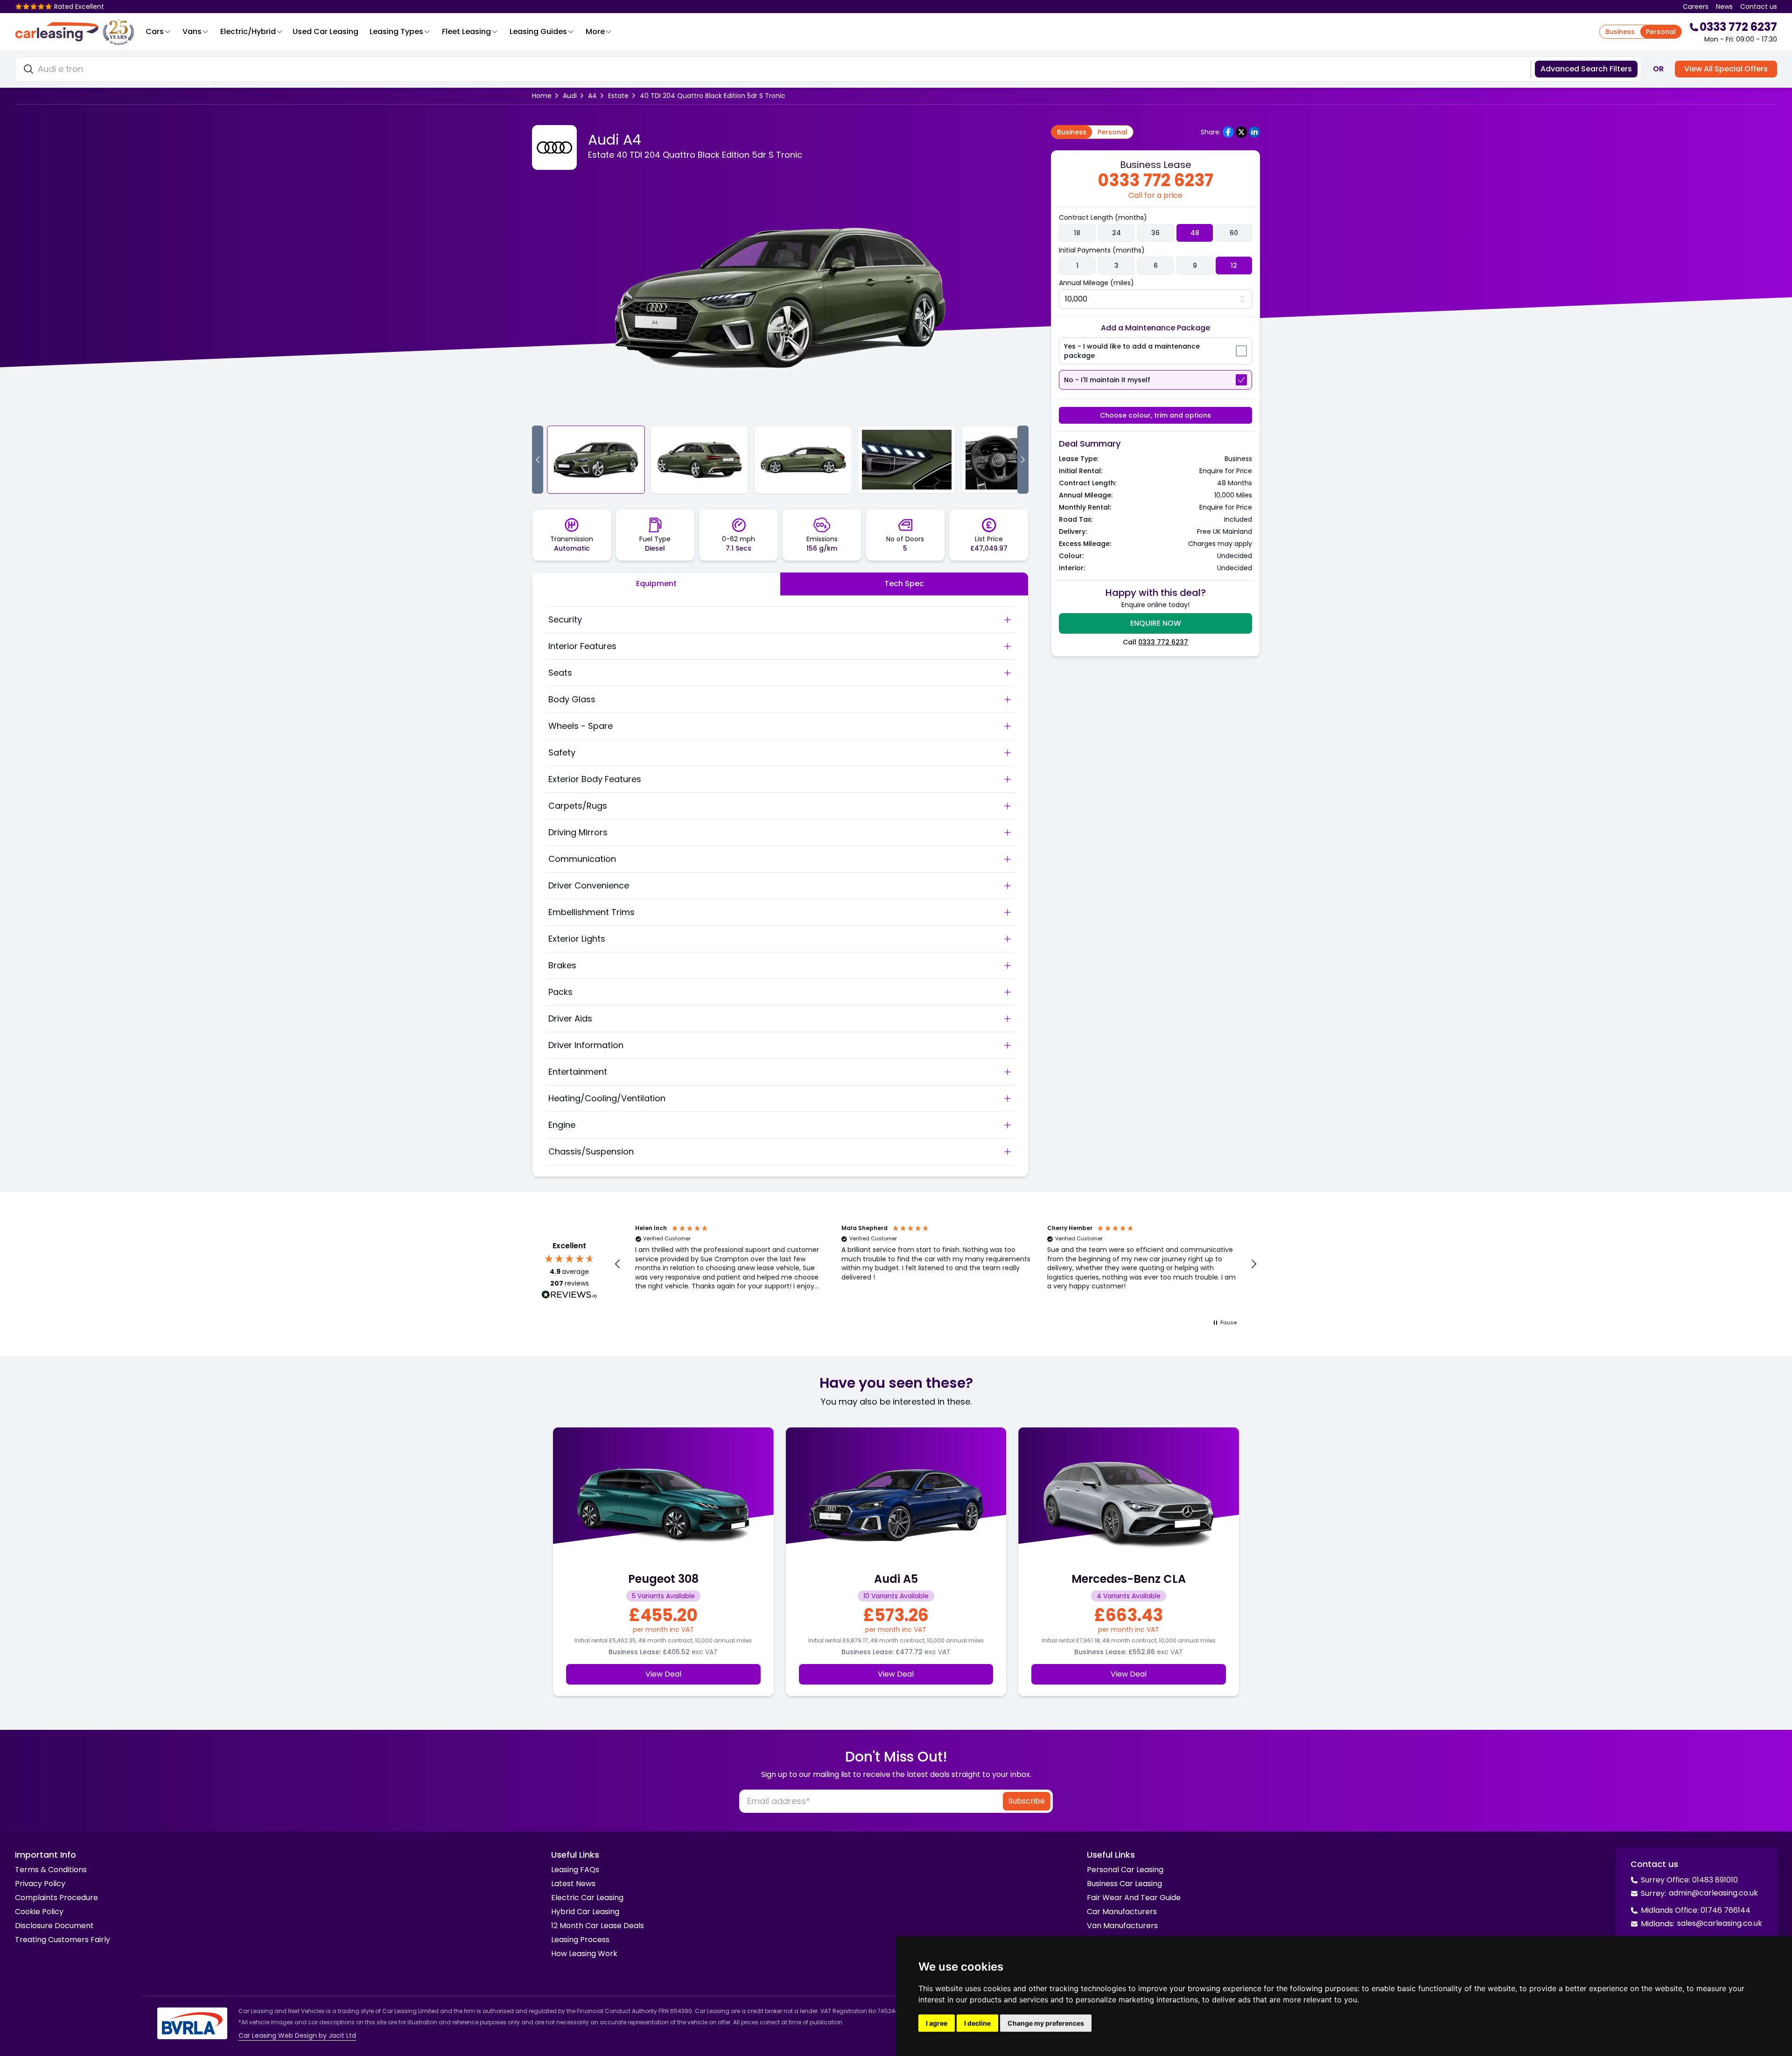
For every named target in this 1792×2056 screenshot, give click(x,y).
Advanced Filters (1586, 69)
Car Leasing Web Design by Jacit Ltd (297, 2035)
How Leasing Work (584, 1954)
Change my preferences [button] (1046, 2023)
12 (1234, 266)
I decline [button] (977, 2023)
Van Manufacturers (1122, 1926)
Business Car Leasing (1124, 1884)
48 (1195, 233)
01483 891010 (1715, 1880)
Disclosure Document (54, 1926)
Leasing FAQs (575, 1870)
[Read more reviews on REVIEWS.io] (569, 1296)
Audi (570, 96)
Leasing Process (580, 1940)
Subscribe (1027, 1801)
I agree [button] (937, 2023)
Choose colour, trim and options (1155, 415)
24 (1116, 233)
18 (1077, 233)
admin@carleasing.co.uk (1713, 1893)
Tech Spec (904, 584)
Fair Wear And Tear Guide (1134, 1898)
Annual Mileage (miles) (1096, 283)
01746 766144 (1725, 1910)
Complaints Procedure (56, 1898)
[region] (936, 1264)
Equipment (656, 584)
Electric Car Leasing (587, 1898)
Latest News (573, 1884)
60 (1234, 233)
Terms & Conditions (51, 1870)
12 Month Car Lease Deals (598, 1926)
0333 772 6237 (1163, 642)
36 (1155, 233)
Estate (618, 96)
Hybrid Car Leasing (585, 1912)
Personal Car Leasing (1125, 1870)
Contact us (1759, 7)
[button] (618, 1264)
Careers (1696, 7)
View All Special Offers (1726, 69)
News (1724, 7)
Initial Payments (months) (1102, 250)
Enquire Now (1156, 623)
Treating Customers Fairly (63, 1940)
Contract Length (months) (1103, 217)
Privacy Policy (40, 1884)
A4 (592, 96)
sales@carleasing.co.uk (1720, 1923)
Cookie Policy (39, 1912)
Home (542, 96)
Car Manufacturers (1122, 1912)
